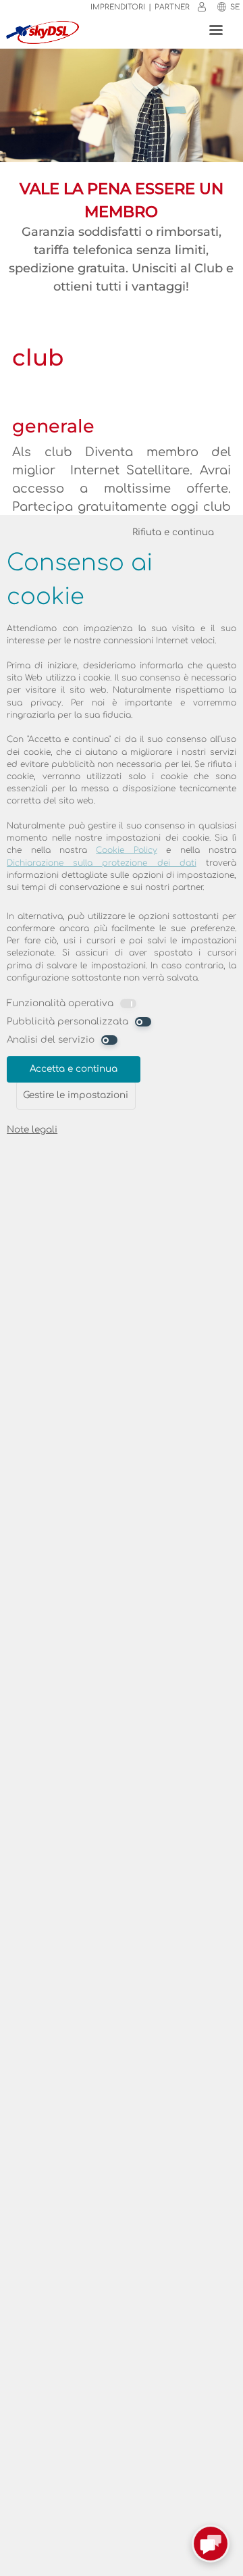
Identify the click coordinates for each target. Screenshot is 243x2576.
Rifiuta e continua (173, 532)
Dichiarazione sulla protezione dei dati (102, 863)
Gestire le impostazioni (76, 1095)
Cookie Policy (126, 850)
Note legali (32, 1130)
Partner (172, 7)
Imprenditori (118, 7)
